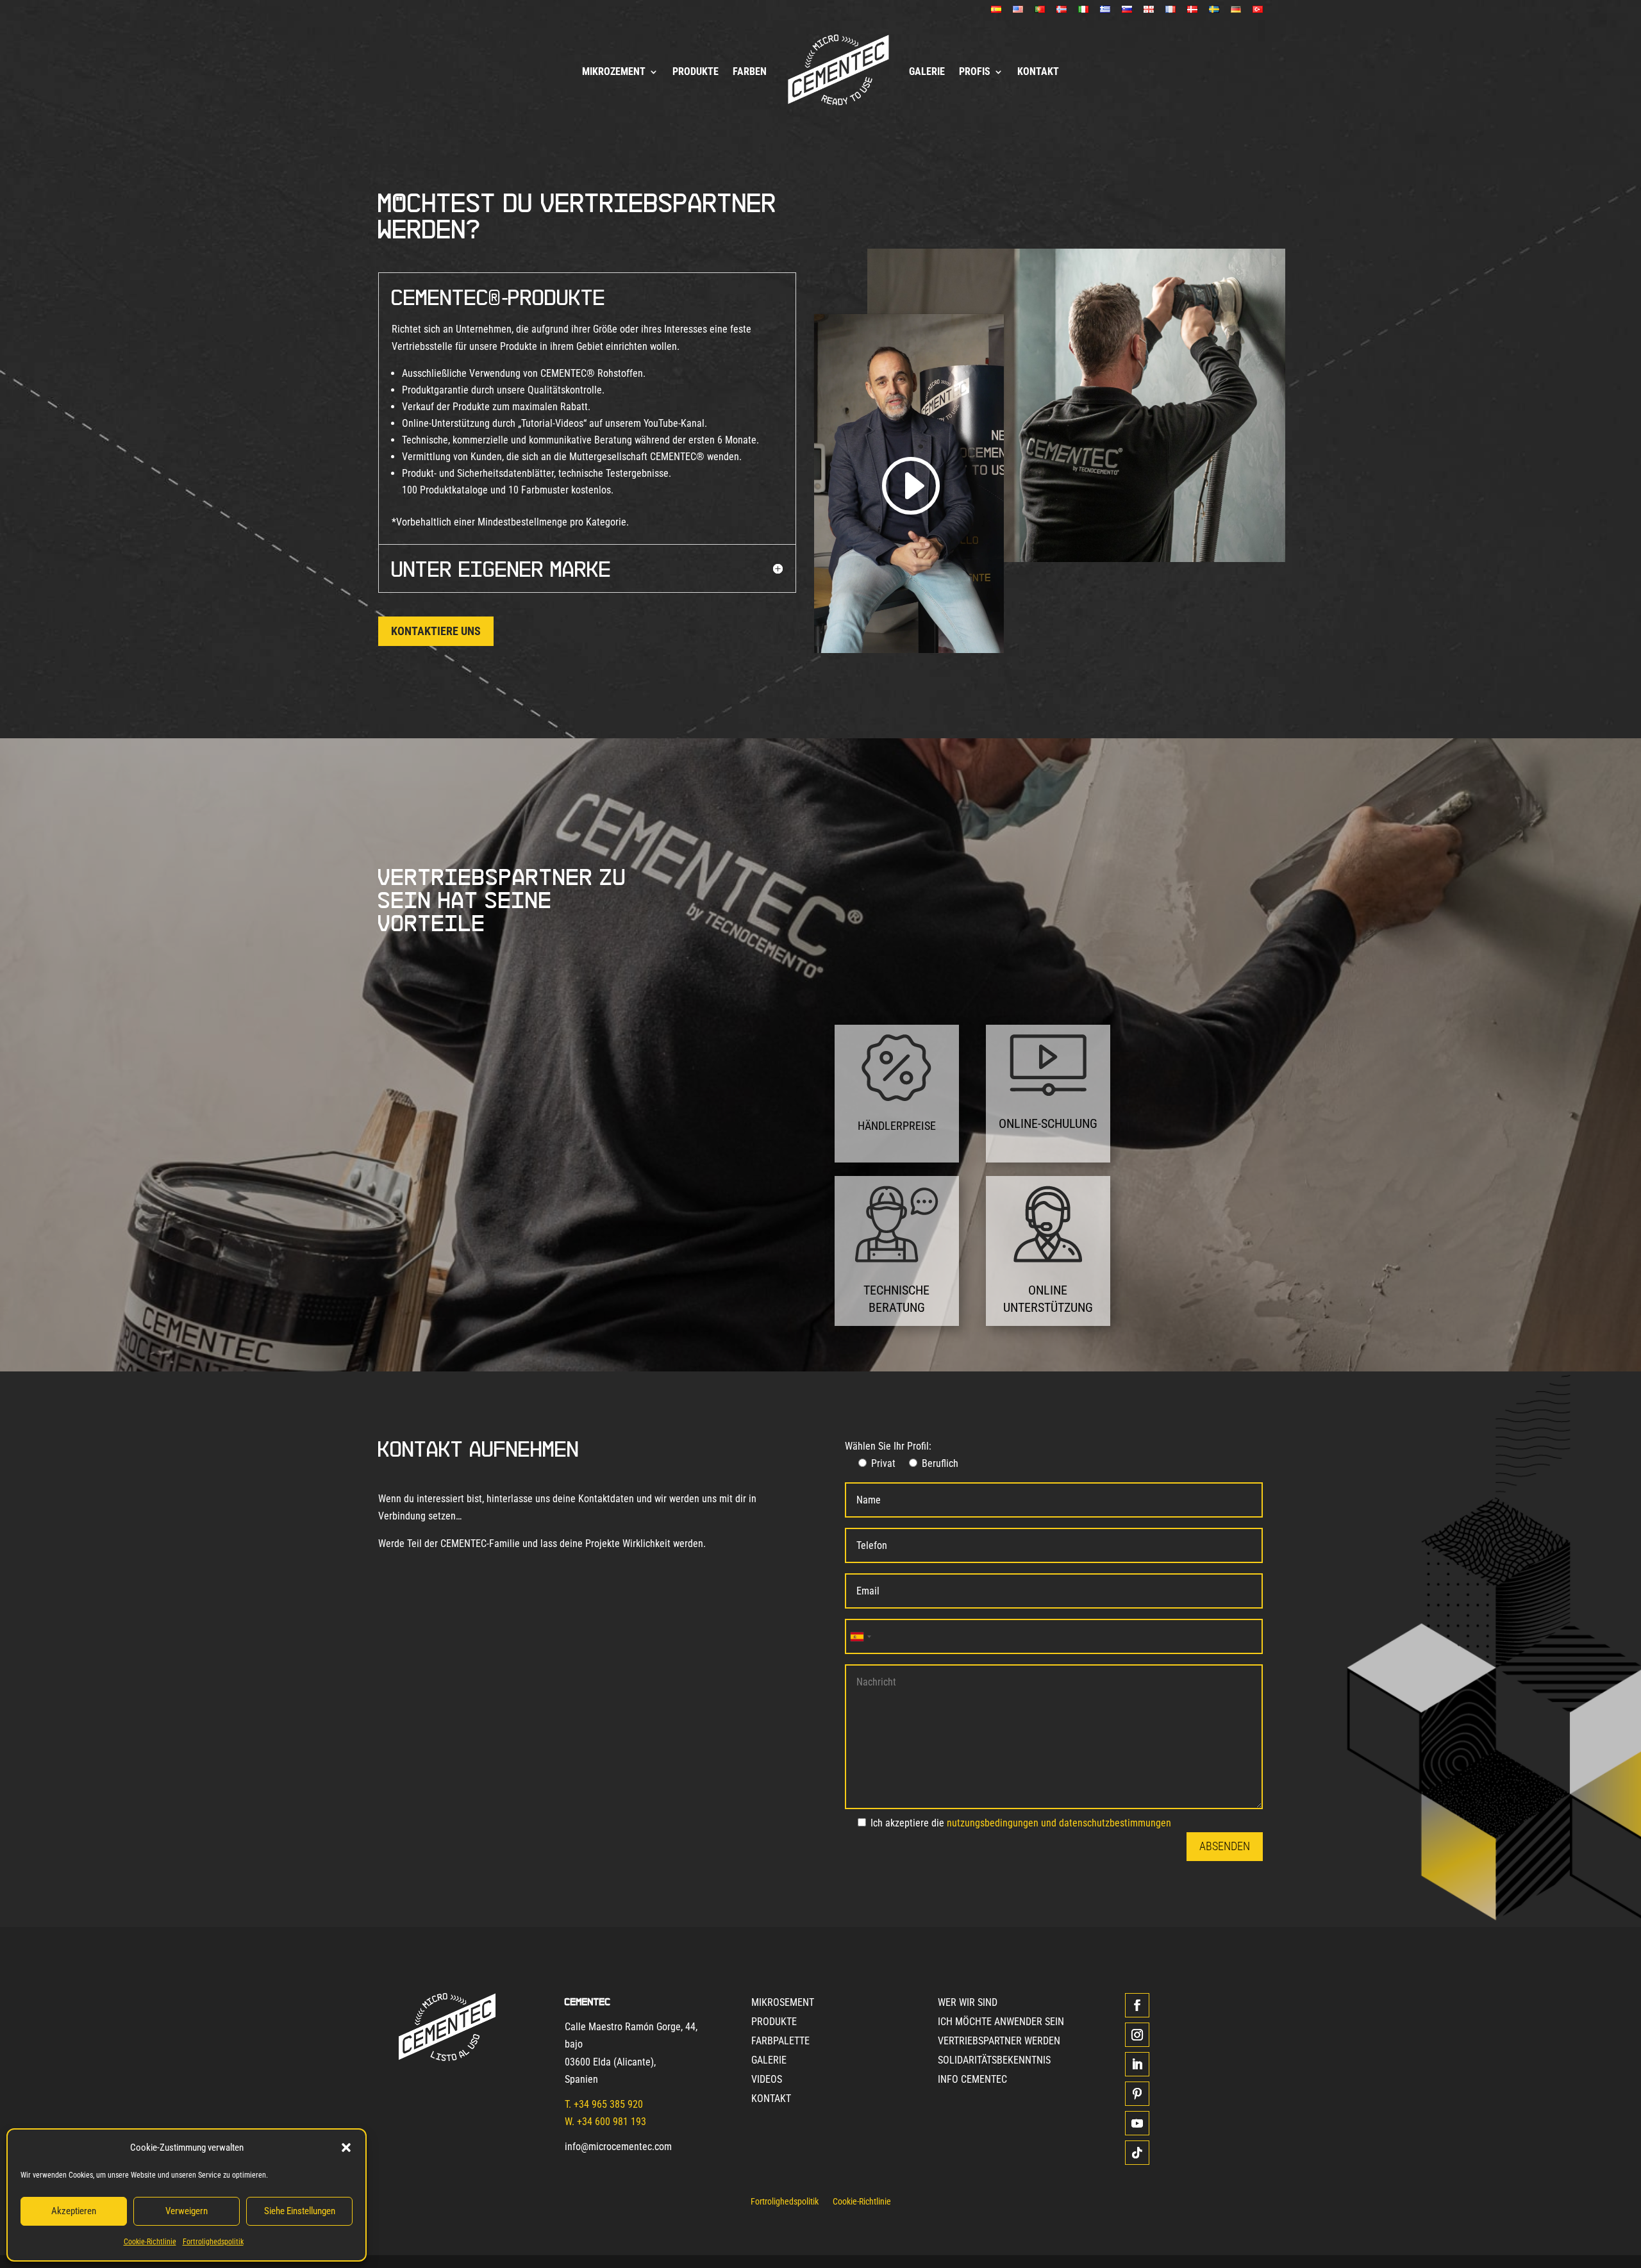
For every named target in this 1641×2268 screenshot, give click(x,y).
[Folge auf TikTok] (1137, 2153)
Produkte (696, 71)
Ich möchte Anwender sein (1001, 2023)
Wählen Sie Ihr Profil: (888, 1446)
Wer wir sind (968, 2003)
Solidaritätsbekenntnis (994, 2061)
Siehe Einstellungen (300, 2211)
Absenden (1225, 1846)
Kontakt (1038, 71)
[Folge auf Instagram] (1137, 2035)
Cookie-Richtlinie (150, 2242)
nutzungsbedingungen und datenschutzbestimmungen (1059, 1823)
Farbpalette (780, 2042)
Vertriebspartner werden (999, 2042)
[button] (346, 2148)
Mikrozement (614, 71)
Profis (975, 71)
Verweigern (187, 2211)
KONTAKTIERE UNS (436, 631)
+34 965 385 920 (608, 2104)
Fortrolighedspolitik (213, 2242)
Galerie (927, 71)
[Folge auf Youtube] (1137, 2123)
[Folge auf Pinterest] (1137, 2094)
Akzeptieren (74, 2211)
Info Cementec (972, 2080)
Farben (750, 71)
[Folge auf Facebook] (1137, 2005)
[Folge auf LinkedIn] (1137, 2064)
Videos (767, 2080)
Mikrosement (783, 2003)
